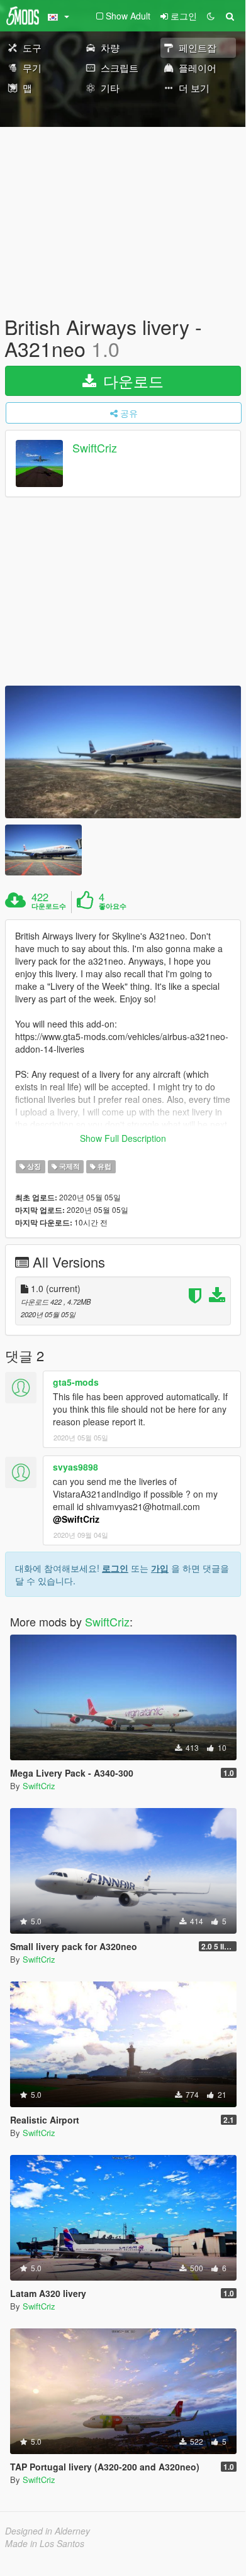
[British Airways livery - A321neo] (123, 752)
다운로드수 (49, 906)
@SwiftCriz (76, 1519)
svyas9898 (75, 1467)
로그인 (115, 1568)
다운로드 (131, 381)
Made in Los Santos (45, 2543)
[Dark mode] (211, 16)
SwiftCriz (95, 448)
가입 (160, 1568)
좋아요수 (113, 906)
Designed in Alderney (48, 2531)
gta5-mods (76, 1382)
